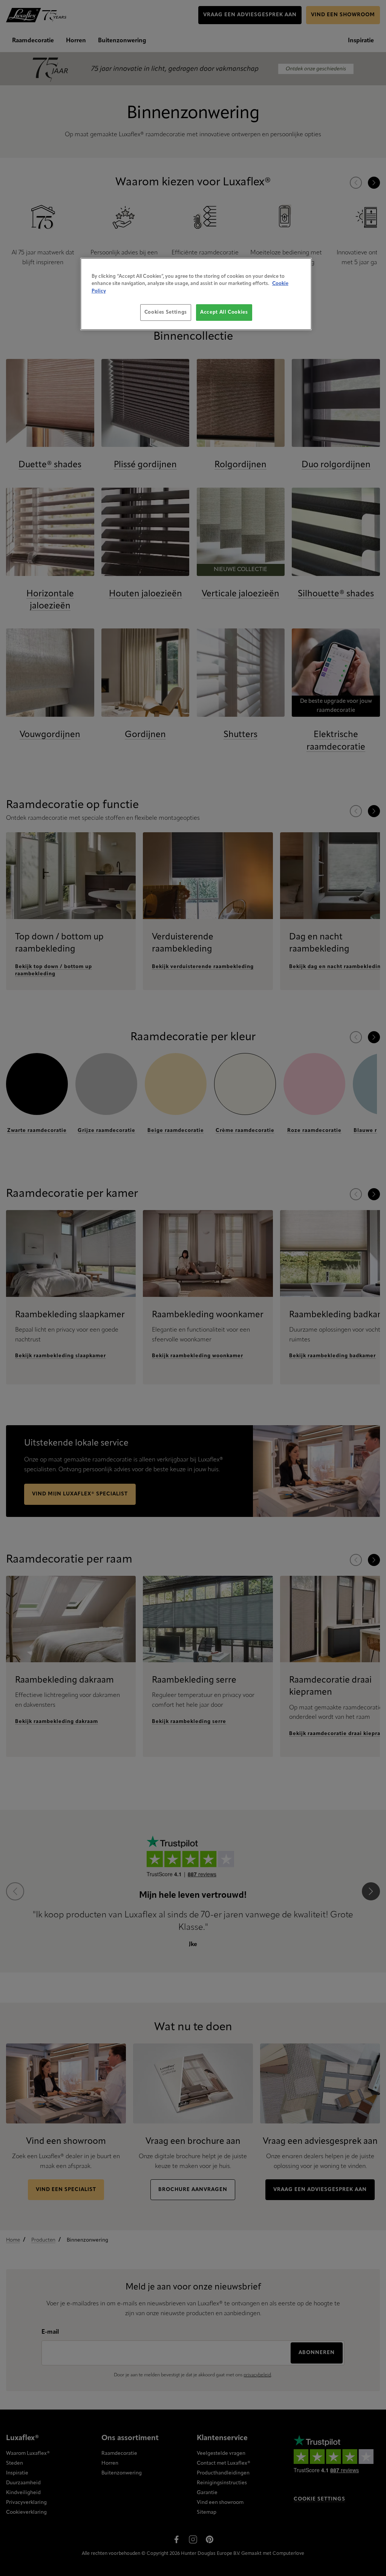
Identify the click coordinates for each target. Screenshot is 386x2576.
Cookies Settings (166, 312)
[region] (196, 294)
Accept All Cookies (224, 312)
